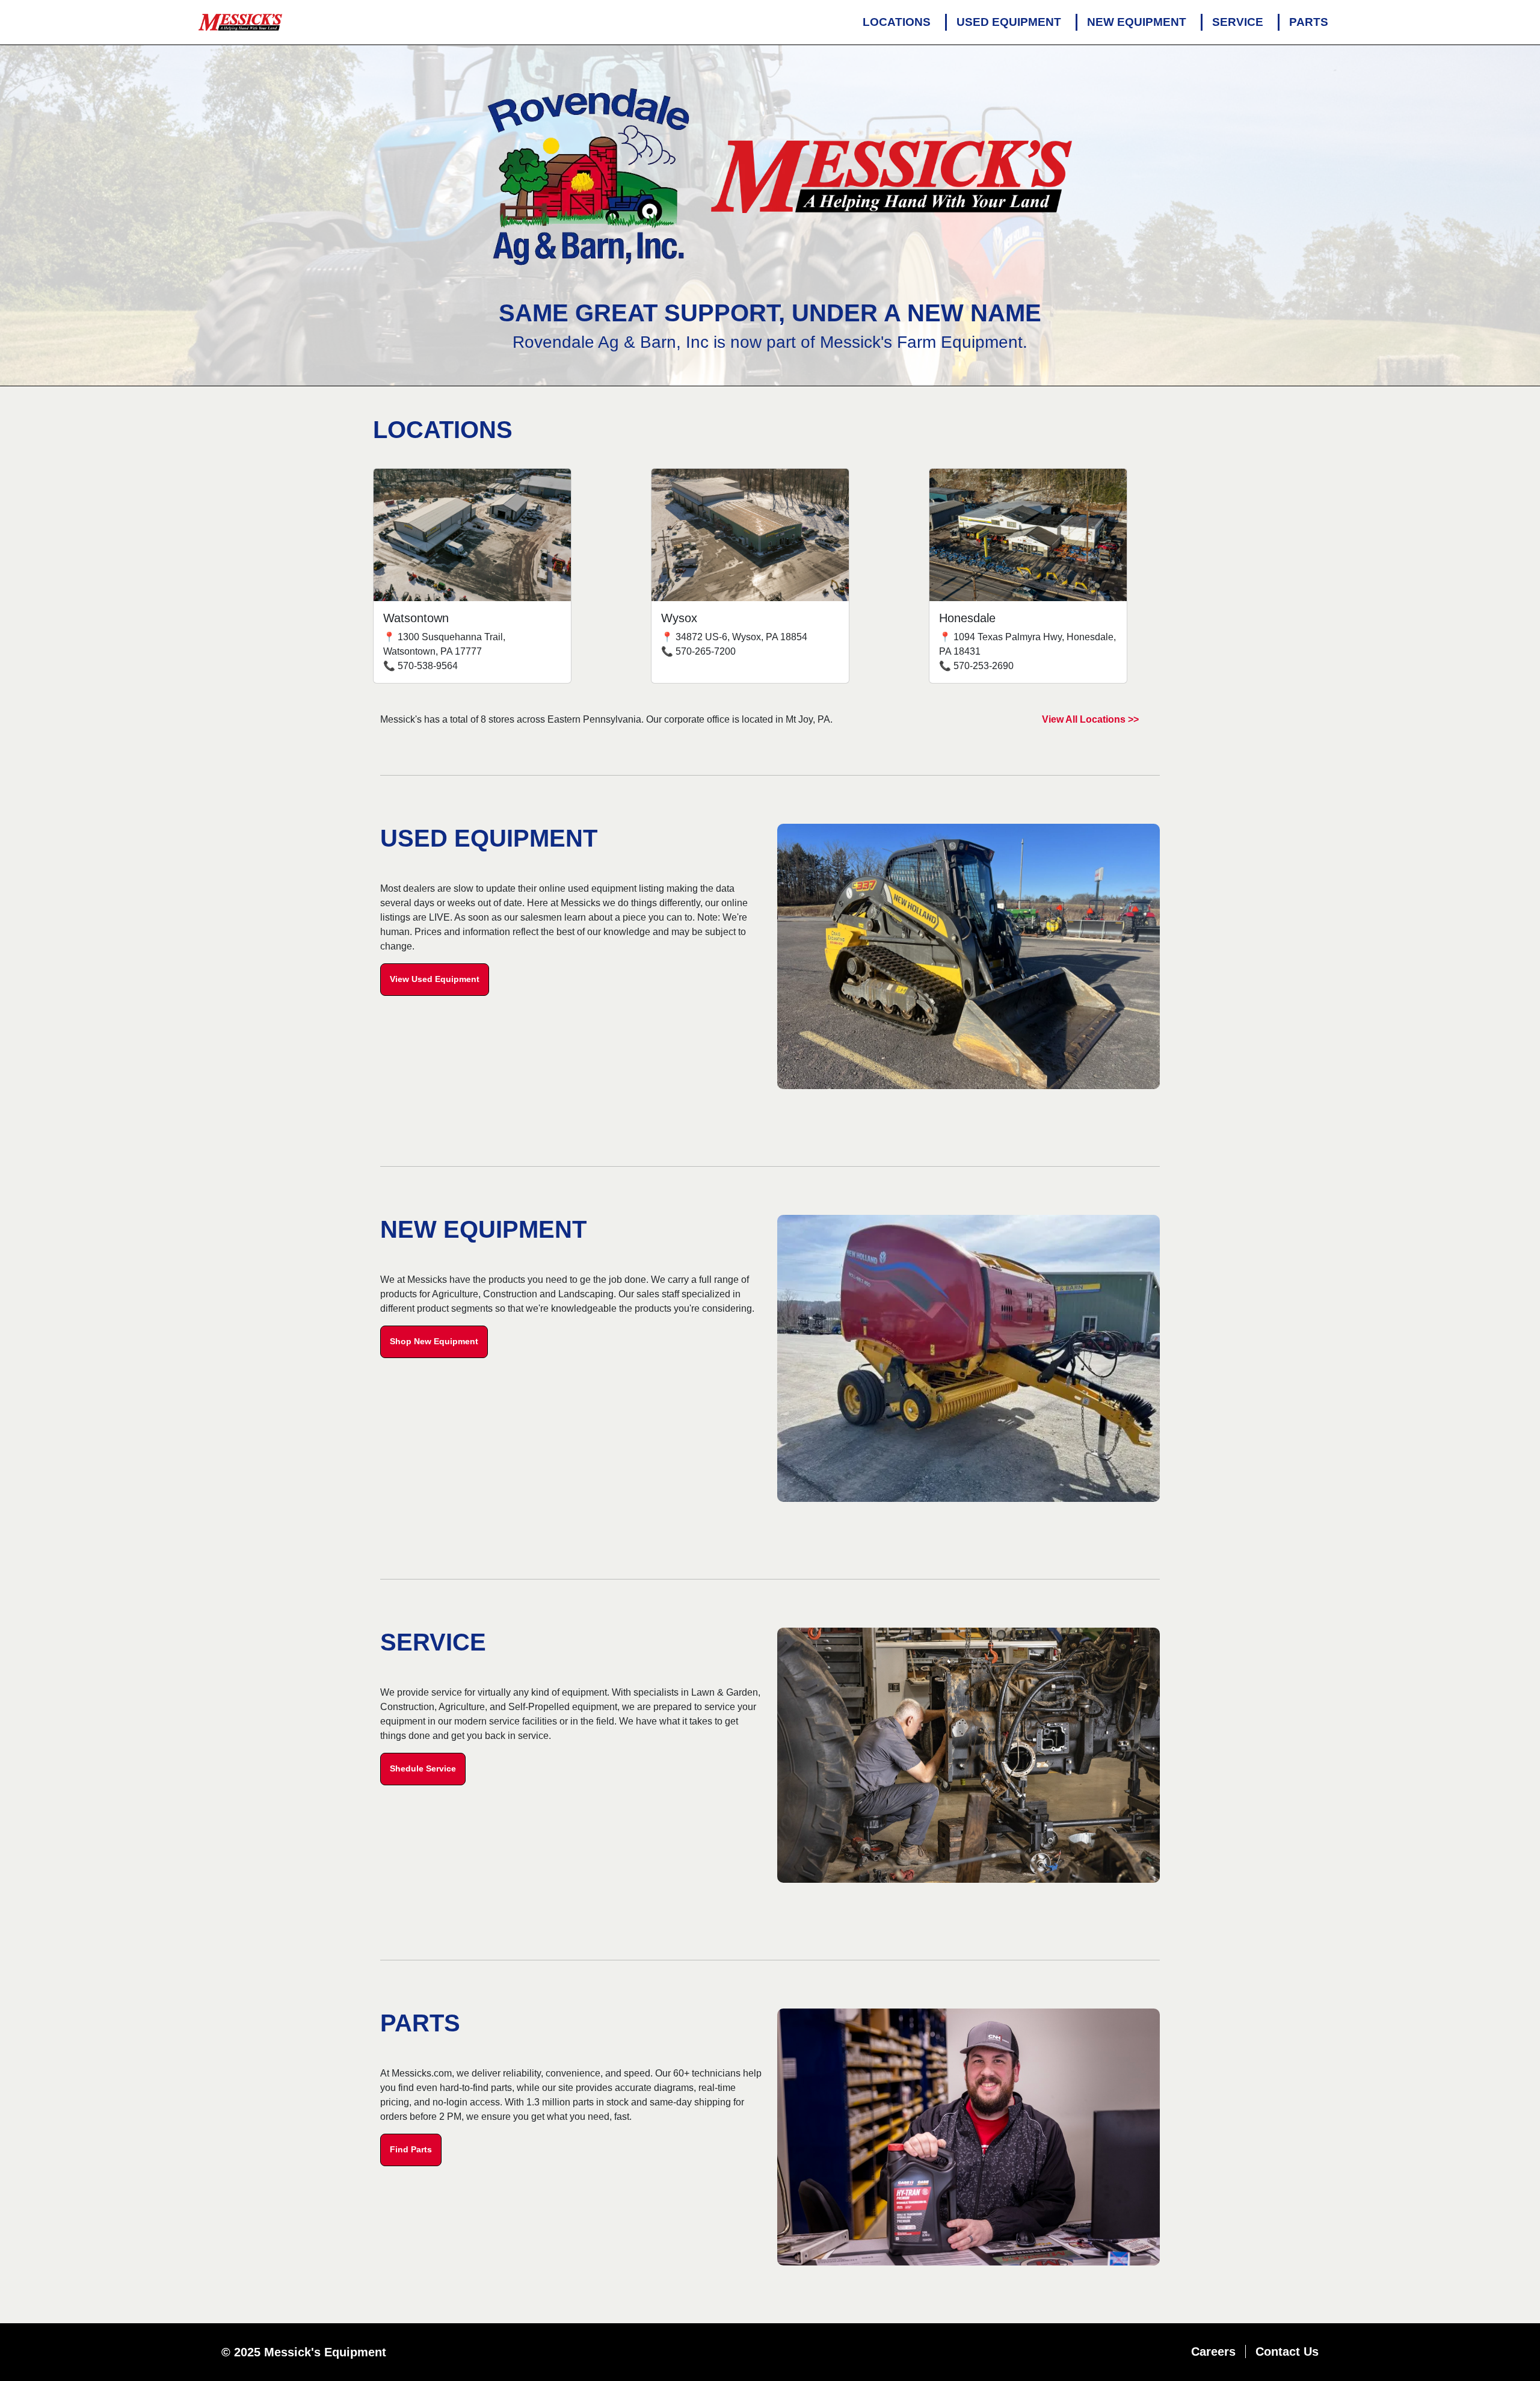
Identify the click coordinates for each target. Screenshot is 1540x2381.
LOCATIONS (897, 22)
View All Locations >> (1090, 719)
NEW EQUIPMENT (1137, 22)
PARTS (1309, 22)
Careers (1213, 2352)
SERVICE (1238, 22)
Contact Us (1287, 2352)
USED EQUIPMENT (1009, 22)
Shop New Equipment (434, 1341)
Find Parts (411, 2149)
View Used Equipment (435, 979)
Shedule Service (423, 1768)
